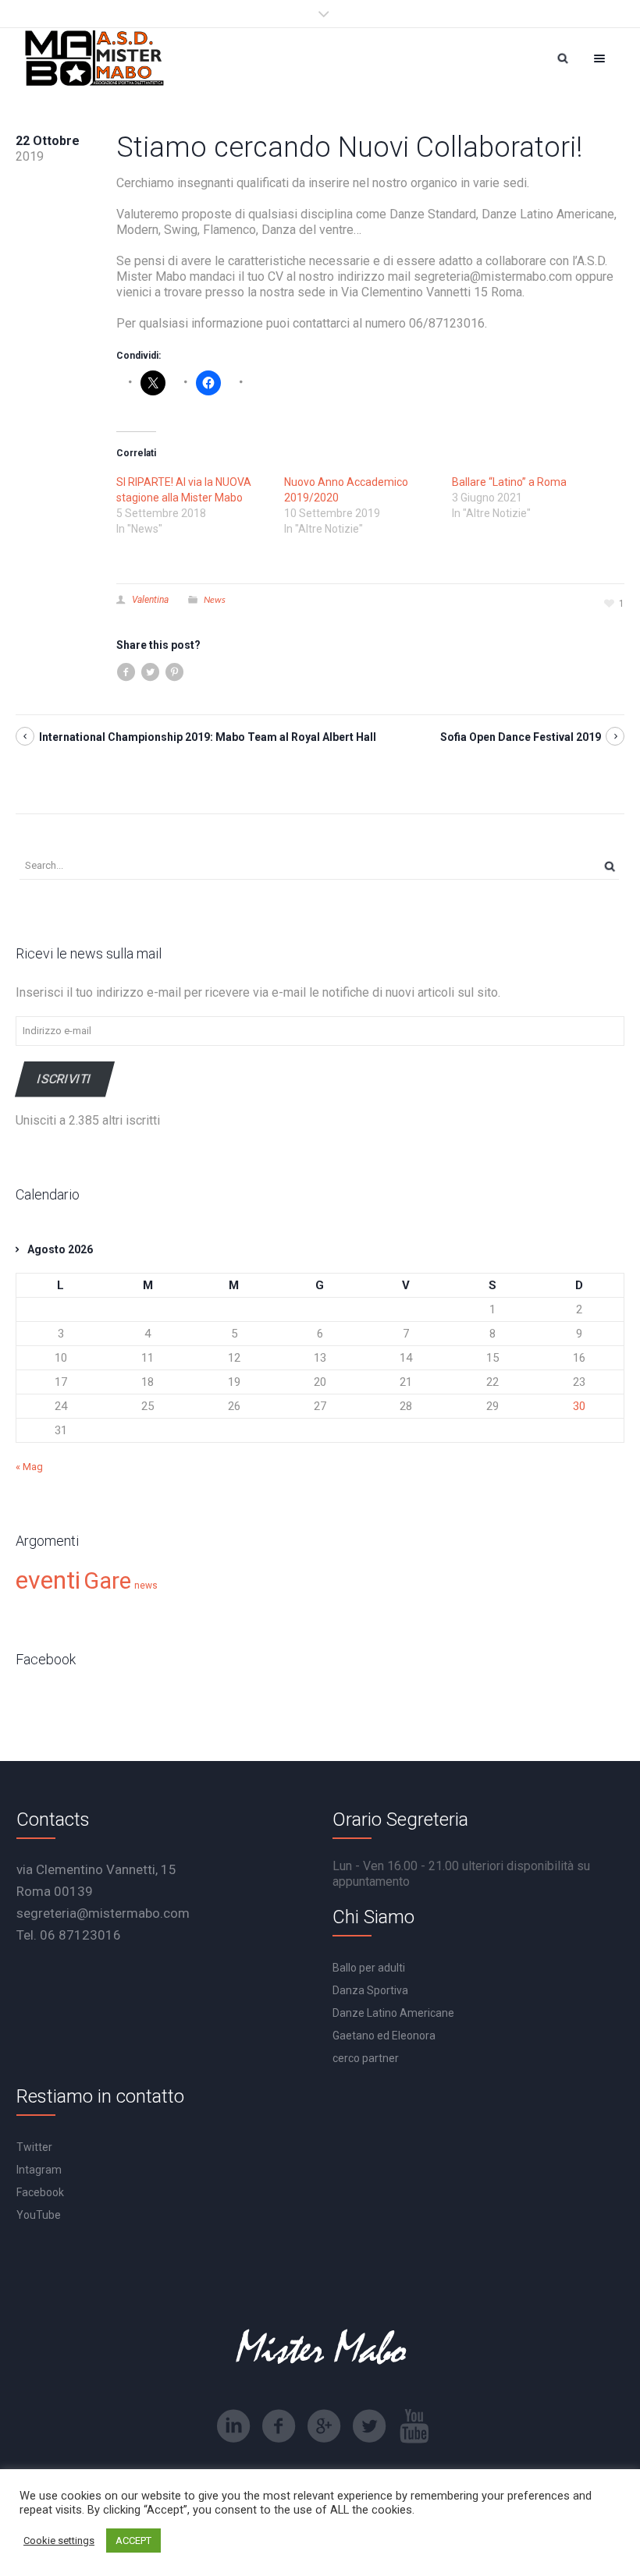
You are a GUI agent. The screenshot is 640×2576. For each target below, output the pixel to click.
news (146, 1586)
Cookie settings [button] (59, 2541)
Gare (107, 1581)
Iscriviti (65, 1079)
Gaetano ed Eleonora (384, 2036)
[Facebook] (279, 2426)
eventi (48, 1580)
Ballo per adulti (369, 1968)
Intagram (39, 2170)
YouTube (39, 2215)
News (215, 599)
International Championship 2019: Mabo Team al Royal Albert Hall (208, 737)
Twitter (34, 2147)
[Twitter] (369, 2426)
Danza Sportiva (370, 1990)
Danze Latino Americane (393, 2013)
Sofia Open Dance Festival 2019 (521, 737)
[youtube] (414, 2426)
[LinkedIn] (233, 2426)
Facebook (40, 2192)
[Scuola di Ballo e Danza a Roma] (94, 58)
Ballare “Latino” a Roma (509, 482)
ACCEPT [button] (133, 2541)
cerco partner (366, 2058)
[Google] (324, 2426)
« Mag (29, 1467)
